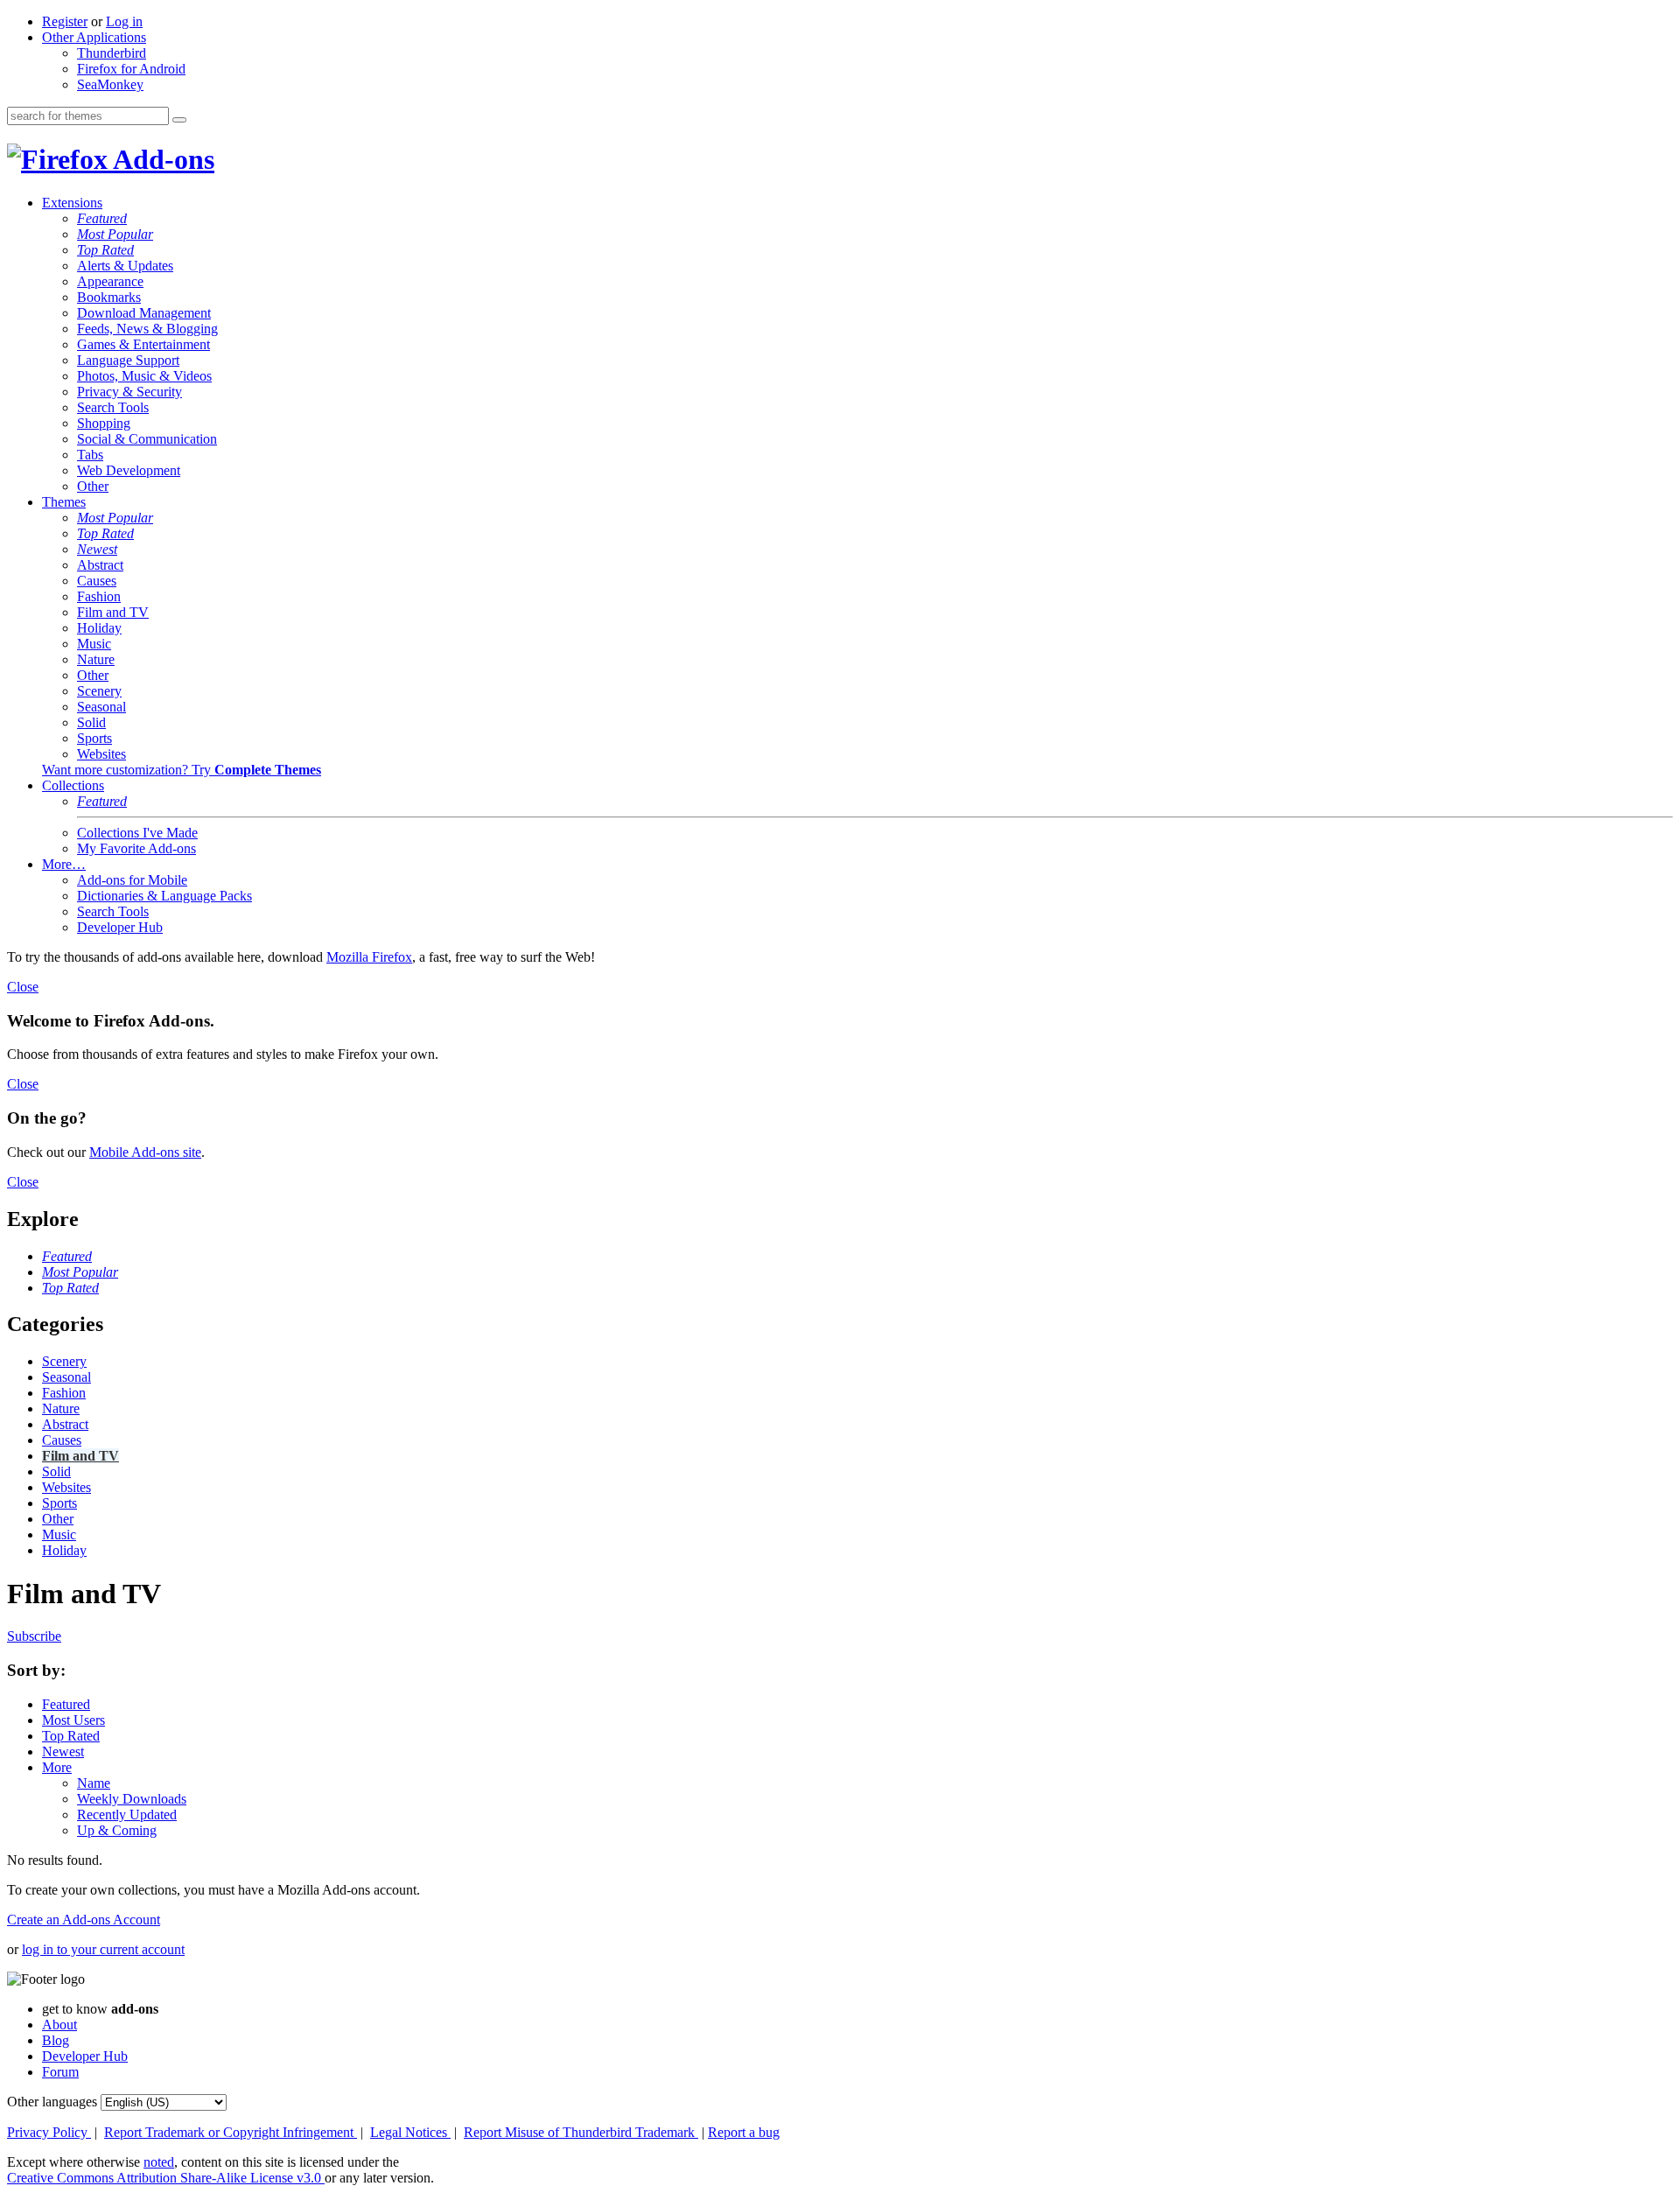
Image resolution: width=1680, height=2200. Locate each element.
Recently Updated (127, 1815)
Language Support (128, 360)
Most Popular (115, 234)
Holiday (99, 628)
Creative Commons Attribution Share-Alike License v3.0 (166, 2178)
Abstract (100, 565)
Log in (124, 21)
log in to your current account (103, 1949)
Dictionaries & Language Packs (164, 896)
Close (23, 987)
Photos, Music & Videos (144, 376)
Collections (73, 785)
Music (94, 644)
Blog (56, 2040)
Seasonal (101, 707)
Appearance (110, 281)
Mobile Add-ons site (145, 1152)
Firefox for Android (131, 69)
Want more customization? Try (182, 770)
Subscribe (34, 1636)
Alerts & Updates (125, 266)
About (59, 2025)
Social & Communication (147, 439)
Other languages (52, 2102)
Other (93, 486)
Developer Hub (120, 927)
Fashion (99, 596)
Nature (96, 659)
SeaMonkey (110, 84)
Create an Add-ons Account (84, 1920)
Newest (97, 549)
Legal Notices (410, 2132)
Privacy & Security (129, 392)
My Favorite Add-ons (136, 848)
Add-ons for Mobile (132, 880)
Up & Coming (117, 1830)
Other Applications (94, 37)
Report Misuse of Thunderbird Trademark (581, 2132)
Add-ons (161, 159)
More (57, 1767)
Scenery (99, 691)
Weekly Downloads (132, 1799)
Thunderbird (112, 53)
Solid (91, 722)
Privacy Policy (49, 2132)
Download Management (144, 313)
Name (94, 1783)
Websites (101, 754)
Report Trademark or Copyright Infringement (231, 2132)
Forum (60, 2072)
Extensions (72, 203)
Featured (102, 218)
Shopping (104, 423)
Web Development (129, 470)
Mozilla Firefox (369, 957)
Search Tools (113, 407)
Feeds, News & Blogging (147, 329)
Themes (64, 502)
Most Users (73, 1720)
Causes (97, 581)
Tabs (90, 455)
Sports (94, 738)
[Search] (179, 120)
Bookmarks (109, 297)
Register (65, 21)
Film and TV (113, 612)
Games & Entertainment (143, 344)
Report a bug (744, 2132)
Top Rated (105, 250)
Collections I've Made (137, 833)
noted (159, 2162)
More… (64, 864)
